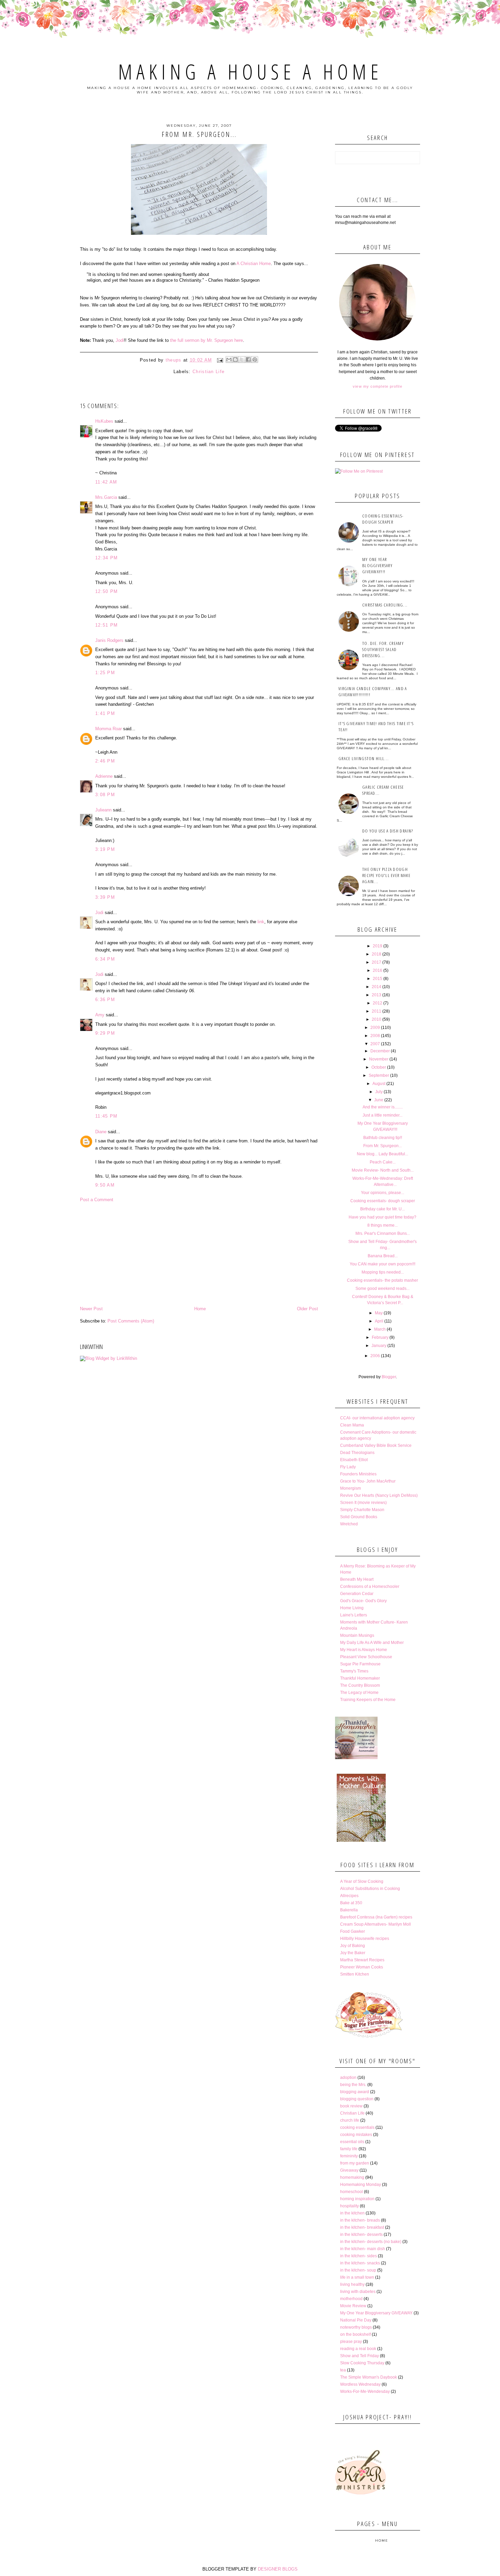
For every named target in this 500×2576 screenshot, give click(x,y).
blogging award (355, 2092)
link (261, 922)
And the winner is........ (383, 1107)
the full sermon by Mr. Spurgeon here (206, 340)
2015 (378, 979)
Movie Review (353, 2306)
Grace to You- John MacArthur (368, 1481)
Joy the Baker (353, 1953)
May (379, 1313)
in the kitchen (352, 2213)
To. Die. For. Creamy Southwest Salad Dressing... (383, 649)
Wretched (349, 1524)
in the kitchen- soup (358, 2270)
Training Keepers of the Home (368, 1700)
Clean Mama (352, 1425)
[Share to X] (242, 360)
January (379, 1346)
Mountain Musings (357, 1635)
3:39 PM (105, 897)
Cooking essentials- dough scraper (383, 519)
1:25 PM (105, 673)
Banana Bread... (383, 1256)
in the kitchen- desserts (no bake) (371, 2242)
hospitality (349, 2206)
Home (200, 1309)
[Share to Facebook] (248, 360)
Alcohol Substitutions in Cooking (370, 1889)
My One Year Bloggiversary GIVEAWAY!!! (377, 565)
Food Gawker (353, 1931)
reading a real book (358, 2349)
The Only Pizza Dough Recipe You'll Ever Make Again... (386, 875)
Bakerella (349, 1910)
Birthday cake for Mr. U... (382, 1209)
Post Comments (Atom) (131, 1321)
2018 (377, 954)
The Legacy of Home (359, 1693)
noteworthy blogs (356, 2327)
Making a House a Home (250, 72)
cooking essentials (357, 2127)
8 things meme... (382, 1225)
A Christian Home (254, 264)
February (380, 1337)
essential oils (352, 2142)
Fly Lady (348, 1467)
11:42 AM (106, 482)
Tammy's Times (354, 1671)
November (379, 1059)
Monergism (351, 1488)
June (379, 1100)
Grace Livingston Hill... (364, 758)
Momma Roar (109, 729)
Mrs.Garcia (106, 497)
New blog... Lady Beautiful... (382, 1154)
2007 (375, 1044)
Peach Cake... (383, 1162)
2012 (378, 1003)
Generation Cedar (357, 1594)
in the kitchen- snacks (360, 2263)
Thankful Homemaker (360, 1678)
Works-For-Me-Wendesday (365, 2391)
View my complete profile (377, 386)
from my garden (355, 2163)
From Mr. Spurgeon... (382, 1146)
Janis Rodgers (109, 640)
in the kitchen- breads (360, 2220)
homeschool (352, 2192)
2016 (378, 970)
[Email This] (229, 360)
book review (351, 2106)
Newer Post (91, 1309)
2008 (375, 1036)
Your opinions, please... (382, 1193)
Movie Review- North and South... (383, 1170)
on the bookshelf (355, 2334)
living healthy (352, 2284)
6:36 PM (105, 1000)
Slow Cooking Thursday (362, 2363)
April (379, 1321)
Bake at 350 (351, 1903)
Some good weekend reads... (382, 1289)
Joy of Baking (353, 1946)
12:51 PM (106, 625)
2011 (377, 1011)
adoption (348, 2078)
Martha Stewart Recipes (362, 1960)
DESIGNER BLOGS (278, 2569)
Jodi (120, 340)
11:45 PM (106, 1116)
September (379, 1075)
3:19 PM (105, 849)
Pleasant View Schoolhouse (366, 1657)
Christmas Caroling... (385, 605)
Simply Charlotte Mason (362, 1510)
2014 (377, 987)
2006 (375, 1356)
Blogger (389, 1377)
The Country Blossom (360, 1685)
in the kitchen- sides (359, 2256)
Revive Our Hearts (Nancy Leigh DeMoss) (379, 1495)
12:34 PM (106, 558)
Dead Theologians (357, 1453)
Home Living (352, 1608)
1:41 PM (105, 713)
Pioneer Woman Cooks (362, 1967)
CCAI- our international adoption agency (377, 1418)
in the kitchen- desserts (361, 2235)
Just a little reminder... (382, 1115)
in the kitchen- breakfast (362, 2227)
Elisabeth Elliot (354, 1460)
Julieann (103, 810)
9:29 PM (105, 1033)
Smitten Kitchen (355, 1974)
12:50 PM (106, 591)
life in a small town (357, 2277)
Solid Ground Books (359, 1517)
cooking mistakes (356, 2135)
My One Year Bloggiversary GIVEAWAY (376, 2313)
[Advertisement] (199, 1254)
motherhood (351, 2299)
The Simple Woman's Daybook (369, 2377)
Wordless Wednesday (360, 2384)
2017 (377, 962)
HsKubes (104, 421)
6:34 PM (105, 959)
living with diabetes (358, 2292)
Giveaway (349, 2170)
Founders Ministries (358, 1474)
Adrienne (104, 776)
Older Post (307, 1309)
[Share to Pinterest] (255, 360)
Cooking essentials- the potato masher (382, 1280)
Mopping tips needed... (383, 1272)
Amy (100, 1015)
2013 (377, 995)
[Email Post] (220, 360)
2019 (378, 946)
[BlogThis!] (235, 360)
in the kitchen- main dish (363, 2249)
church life (350, 2120)
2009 (375, 1028)
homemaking (352, 2177)
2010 (377, 1019)
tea (343, 2370)
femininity (349, 2156)
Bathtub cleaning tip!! (383, 1138)
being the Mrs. (353, 2085)
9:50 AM (105, 1185)
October (379, 1067)
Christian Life (209, 372)
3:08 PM (105, 795)
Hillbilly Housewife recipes (365, 1939)
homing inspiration (357, 2199)
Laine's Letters (354, 1615)
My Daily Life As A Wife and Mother (372, 1643)
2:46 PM (105, 761)
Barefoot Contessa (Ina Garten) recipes (376, 1917)
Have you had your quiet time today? (382, 1217)
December (380, 1051)
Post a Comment (97, 1200)
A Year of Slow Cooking (362, 1881)
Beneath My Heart (357, 1579)
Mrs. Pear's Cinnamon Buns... (383, 1233)
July (379, 1092)
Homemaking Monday (361, 2185)
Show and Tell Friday (360, 2356)
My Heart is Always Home (364, 1650)
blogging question (357, 2099)
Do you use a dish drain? (388, 831)
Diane (101, 1132)
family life (349, 2149)
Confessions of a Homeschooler (370, 1587)
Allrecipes (349, 1896)
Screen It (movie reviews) (363, 1503)
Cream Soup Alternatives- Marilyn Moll (376, 1924)
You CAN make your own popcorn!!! (382, 1264)
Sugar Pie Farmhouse (360, 1664)
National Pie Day (356, 2320)
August (379, 1084)
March (380, 1329)
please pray (351, 2342)
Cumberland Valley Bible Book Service (376, 1445)
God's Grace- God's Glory (363, 1601)
